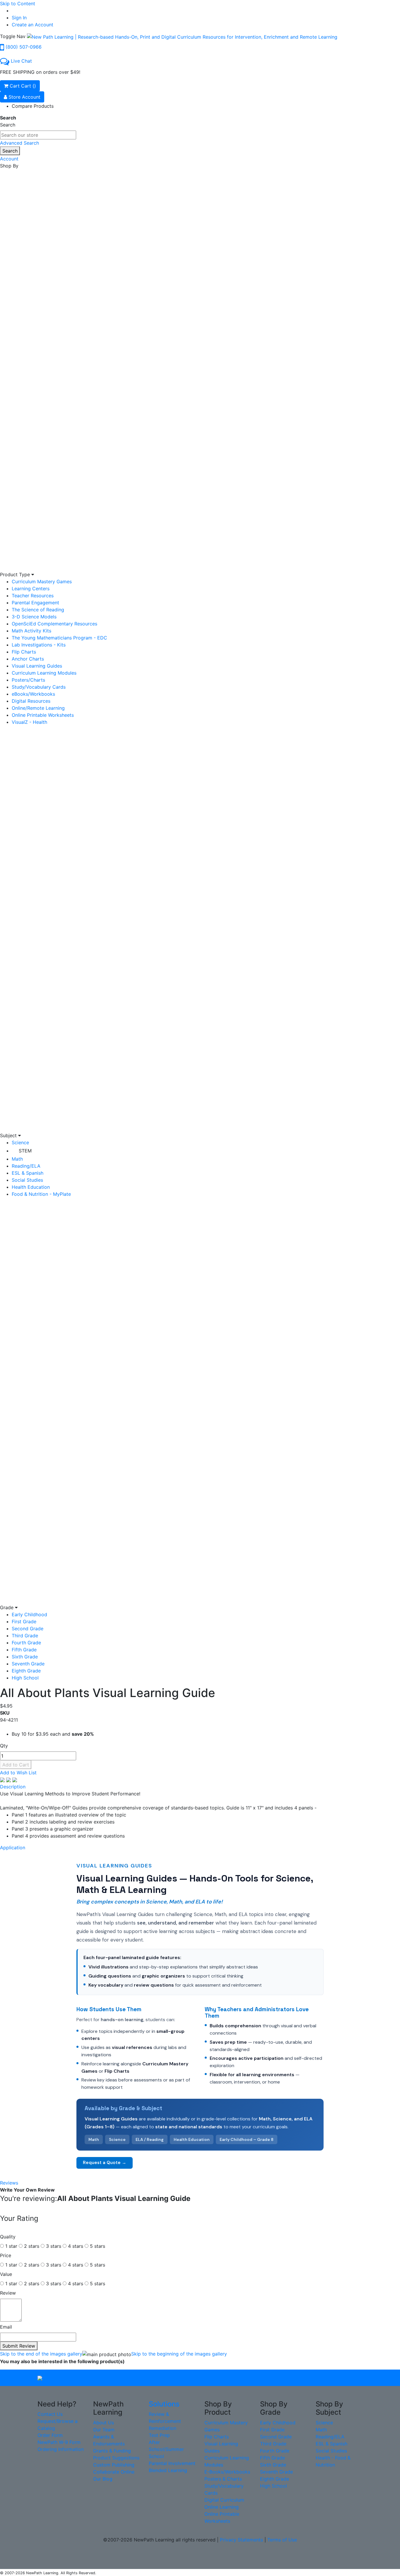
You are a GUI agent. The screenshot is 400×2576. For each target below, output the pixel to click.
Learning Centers (31, 589)
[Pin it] (15, 1780)
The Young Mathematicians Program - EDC (59, 638)
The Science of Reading (38, 610)
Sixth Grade (25, 1657)
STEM (25, 1151)
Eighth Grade (26, 1671)
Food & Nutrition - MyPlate (41, 1194)
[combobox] (38, 135)
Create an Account (33, 25)
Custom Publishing (114, 2465)
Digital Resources (31, 701)
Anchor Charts (28, 659)
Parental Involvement (172, 2463)
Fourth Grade (26, 1643)
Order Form (50, 2435)
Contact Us (50, 2414)
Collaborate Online (114, 2472)
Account (9, 159)
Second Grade (28, 1629)
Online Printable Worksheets (43, 715)
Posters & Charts (223, 2479)
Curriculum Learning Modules (44, 673)
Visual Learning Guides (37, 666)
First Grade (24, 1621)
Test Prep (159, 2435)
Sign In (19, 18)
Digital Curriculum (224, 2500)
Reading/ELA (26, 1166)
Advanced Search (19, 143)
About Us (104, 2423)
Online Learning (222, 2507)
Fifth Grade (24, 1650)
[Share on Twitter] (9, 1780)
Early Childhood (29, 1614)
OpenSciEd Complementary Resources (54, 624)
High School (25, 1678)
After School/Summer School (166, 2449)
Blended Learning (168, 2470)
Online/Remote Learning (38, 708)
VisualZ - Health (29, 722)
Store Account (24, 97)
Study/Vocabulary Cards (39, 687)
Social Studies (27, 1180)
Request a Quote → (105, 2163)
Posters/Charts (28, 680)
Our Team (104, 2430)
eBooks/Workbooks (33, 694)
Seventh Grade (28, 1664)
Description (13, 1787)
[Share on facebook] (3, 1780)
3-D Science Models (34, 617)
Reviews (9, 2183)
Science (20, 1142)
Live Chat (21, 61)
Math (17, 1159)
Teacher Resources (33, 596)
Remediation (163, 2428)
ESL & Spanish (28, 1173)
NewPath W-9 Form (59, 2442)
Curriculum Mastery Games (42, 581)
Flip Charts (24, 652)
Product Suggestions (116, 2458)
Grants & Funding (112, 2451)
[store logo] (182, 36)
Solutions (164, 2404)
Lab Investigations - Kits (39, 645)
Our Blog (103, 2479)
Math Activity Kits (31, 631)
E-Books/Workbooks (227, 2472)
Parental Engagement (35, 603)
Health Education (31, 1187)
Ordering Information (61, 2449)
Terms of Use (282, 2540)
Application (13, 1848)
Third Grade (25, 1636)
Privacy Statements (241, 2540)
